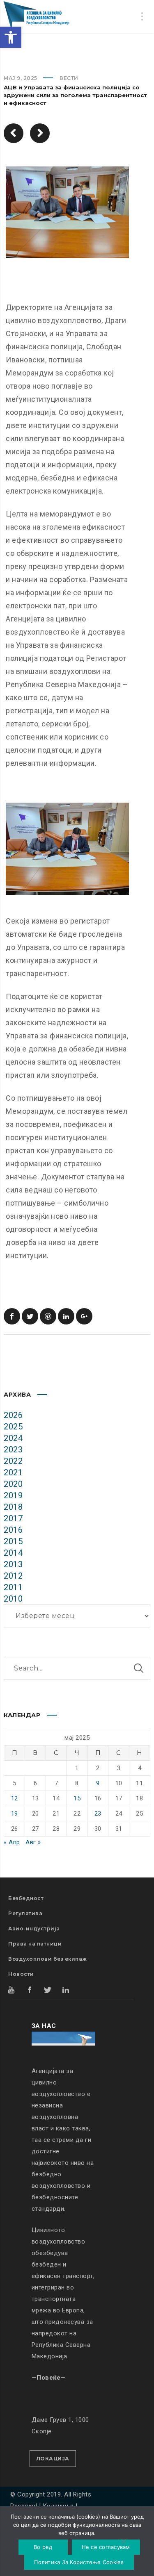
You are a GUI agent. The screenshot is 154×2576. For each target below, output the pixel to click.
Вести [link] (69, 78)
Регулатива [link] (25, 1913)
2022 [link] (13, 1461)
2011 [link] (13, 1587)
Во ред (43, 2547)
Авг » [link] (33, 1842)
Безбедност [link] (26, 1898)
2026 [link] (13, 1415)
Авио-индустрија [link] (34, 1929)
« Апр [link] (12, 1842)
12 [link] (15, 1798)
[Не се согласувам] (123, 2542)
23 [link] (98, 1814)
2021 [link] (13, 1472)
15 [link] (77, 1798)
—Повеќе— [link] (49, 2378)
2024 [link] (13, 1438)
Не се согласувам (106, 2547)
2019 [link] (13, 1495)
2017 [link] (13, 1518)
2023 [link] (13, 1450)
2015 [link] (13, 1541)
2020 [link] (13, 1484)
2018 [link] (13, 1507)
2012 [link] (13, 1576)
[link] (11, 37)
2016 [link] (13, 1530)
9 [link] (98, 1783)
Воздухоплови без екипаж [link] (48, 1959)
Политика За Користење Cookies (79, 2562)
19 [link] (15, 1814)
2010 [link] (13, 1599)
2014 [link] (13, 1553)
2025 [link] (13, 1427)
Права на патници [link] (35, 1944)
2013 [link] (13, 1564)
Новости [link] (21, 1974)
